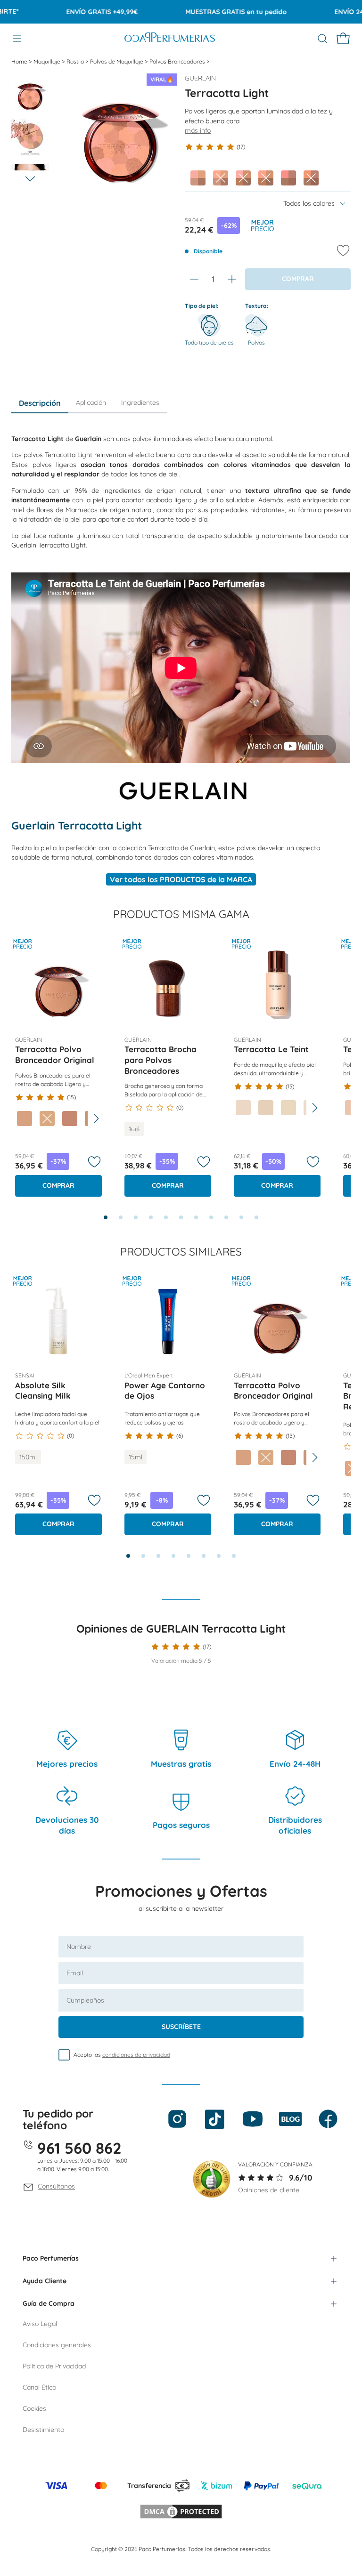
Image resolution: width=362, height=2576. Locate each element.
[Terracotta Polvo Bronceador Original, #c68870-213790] (70, 1119)
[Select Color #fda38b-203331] (266, 178)
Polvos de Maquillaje (117, 61)
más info (198, 130)
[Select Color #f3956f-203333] (311, 178)
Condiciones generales (57, 2345)
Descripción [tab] (40, 403)
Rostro (76, 61)
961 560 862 (79, 2148)
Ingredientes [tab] (140, 402)
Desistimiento (43, 2430)
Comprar (58, 1185)
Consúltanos (56, 2186)
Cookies (34, 2408)
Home (20, 61)
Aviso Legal (40, 2324)
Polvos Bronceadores (178, 61)
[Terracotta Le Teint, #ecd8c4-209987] (243, 1108)
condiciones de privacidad (136, 2055)
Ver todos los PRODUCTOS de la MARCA (181, 879)
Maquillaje (48, 61)
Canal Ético (39, 2387)
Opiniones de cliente (269, 2190)
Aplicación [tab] (91, 402)
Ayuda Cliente (45, 2281)
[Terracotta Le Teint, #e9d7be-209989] (288, 1108)
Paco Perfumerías (51, 2258)
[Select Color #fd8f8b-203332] (288, 178)
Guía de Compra (49, 2303)
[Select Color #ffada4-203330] (243, 178)
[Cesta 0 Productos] (343, 39)
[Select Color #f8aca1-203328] (198, 178)
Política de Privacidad (54, 2366)
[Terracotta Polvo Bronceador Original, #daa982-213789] (47, 1119)
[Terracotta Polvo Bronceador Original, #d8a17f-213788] (25, 1119)
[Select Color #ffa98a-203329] (221, 178)
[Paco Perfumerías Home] (170, 38)
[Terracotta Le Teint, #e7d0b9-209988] (266, 1108)
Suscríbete (181, 2027)
